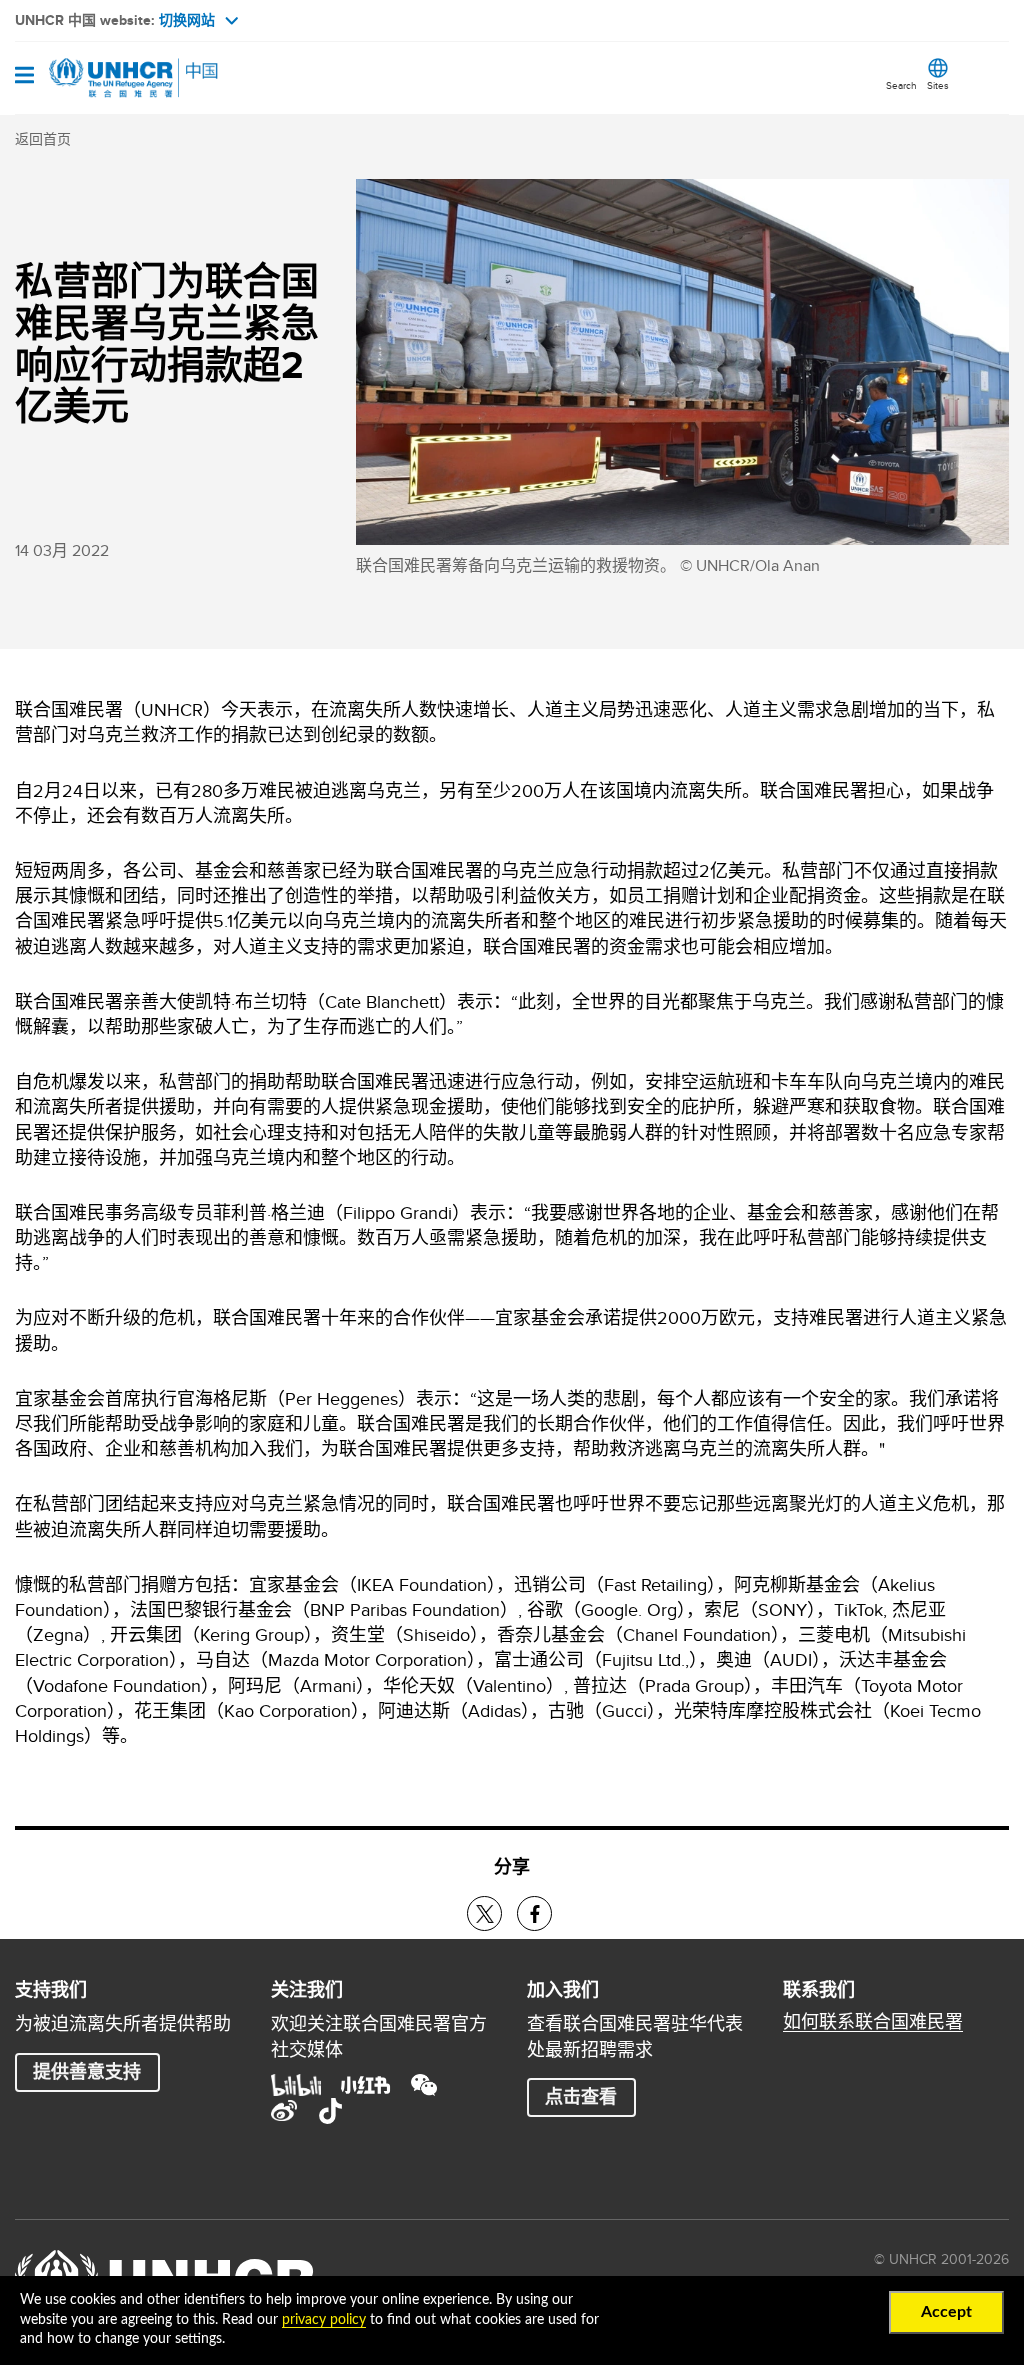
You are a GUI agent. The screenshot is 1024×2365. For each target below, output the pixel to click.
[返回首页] (117, 78)
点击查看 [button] (581, 2097)
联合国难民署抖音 (330, 2111)
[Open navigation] (24, 77)
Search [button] (901, 85)
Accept (946, 2312)
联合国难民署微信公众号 (424, 2085)
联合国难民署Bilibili (296, 2085)
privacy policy (324, 2320)
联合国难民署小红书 (366, 2085)
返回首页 (43, 139)
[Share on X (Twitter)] (484, 1913)
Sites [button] (938, 85)
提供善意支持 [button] (87, 2072)
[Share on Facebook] (534, 1913)
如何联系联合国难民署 (873, 2022)
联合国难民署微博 (284, 2111)
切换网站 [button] (187, 20)
